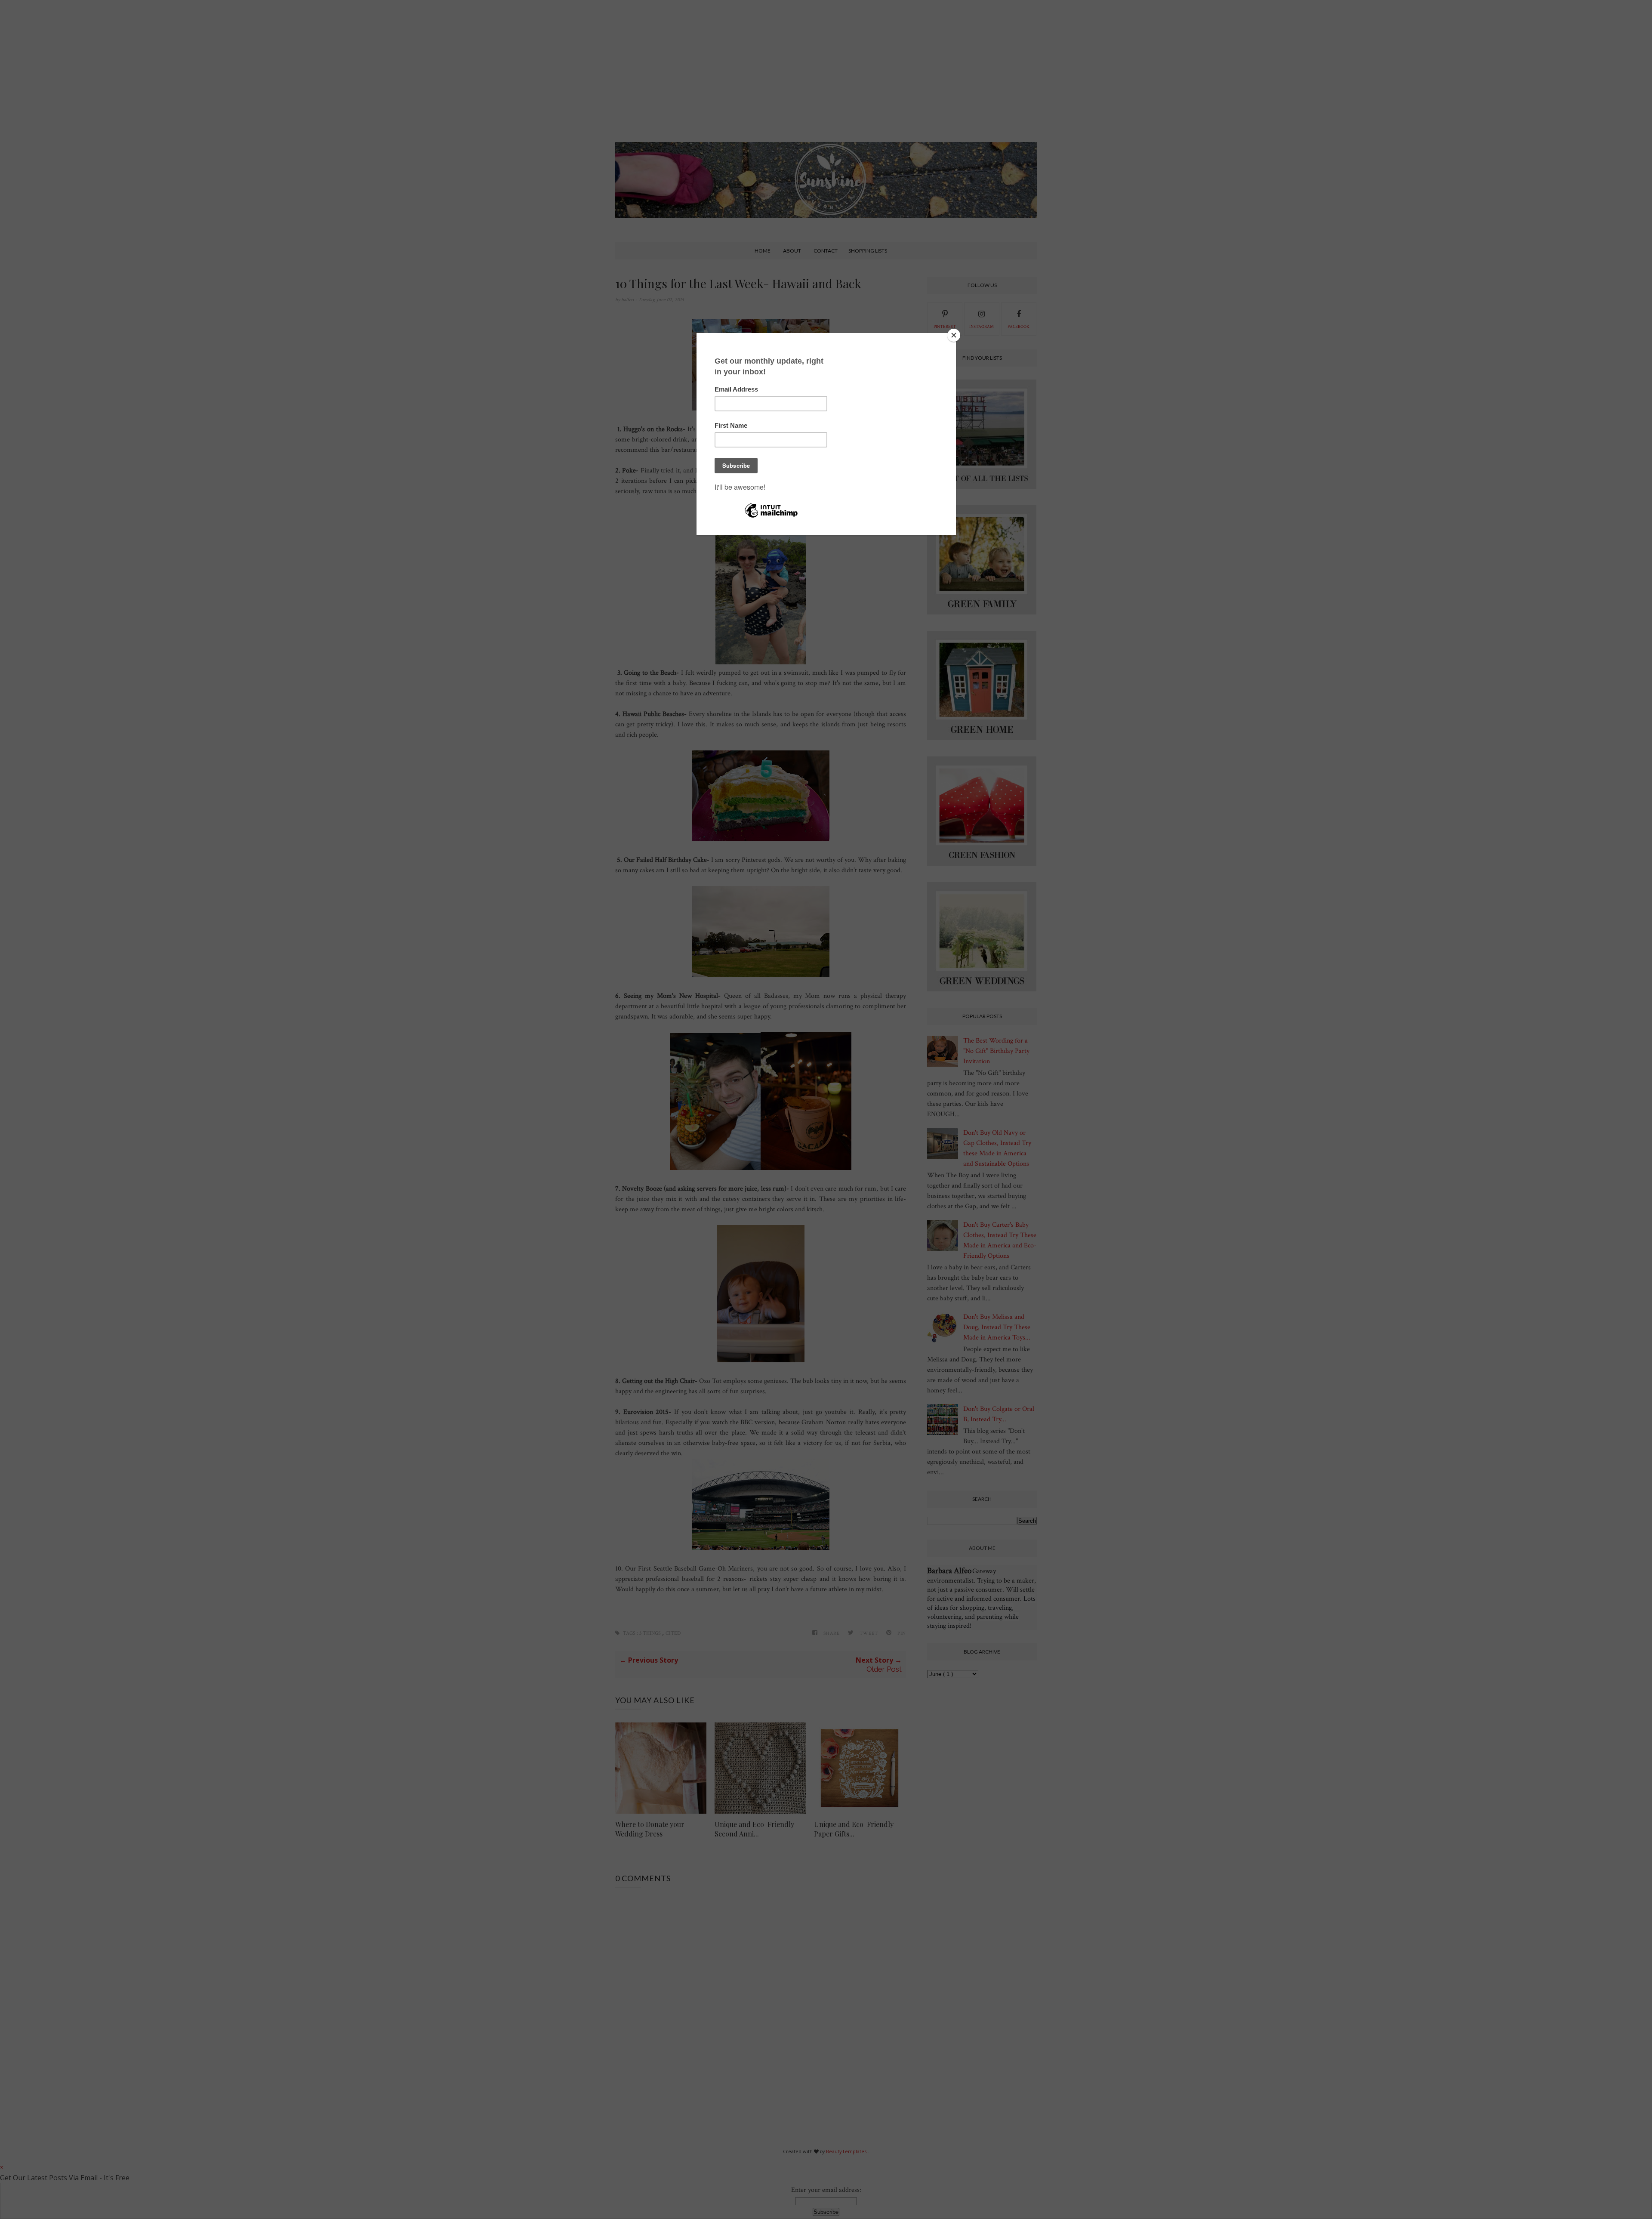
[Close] (954, 335)
